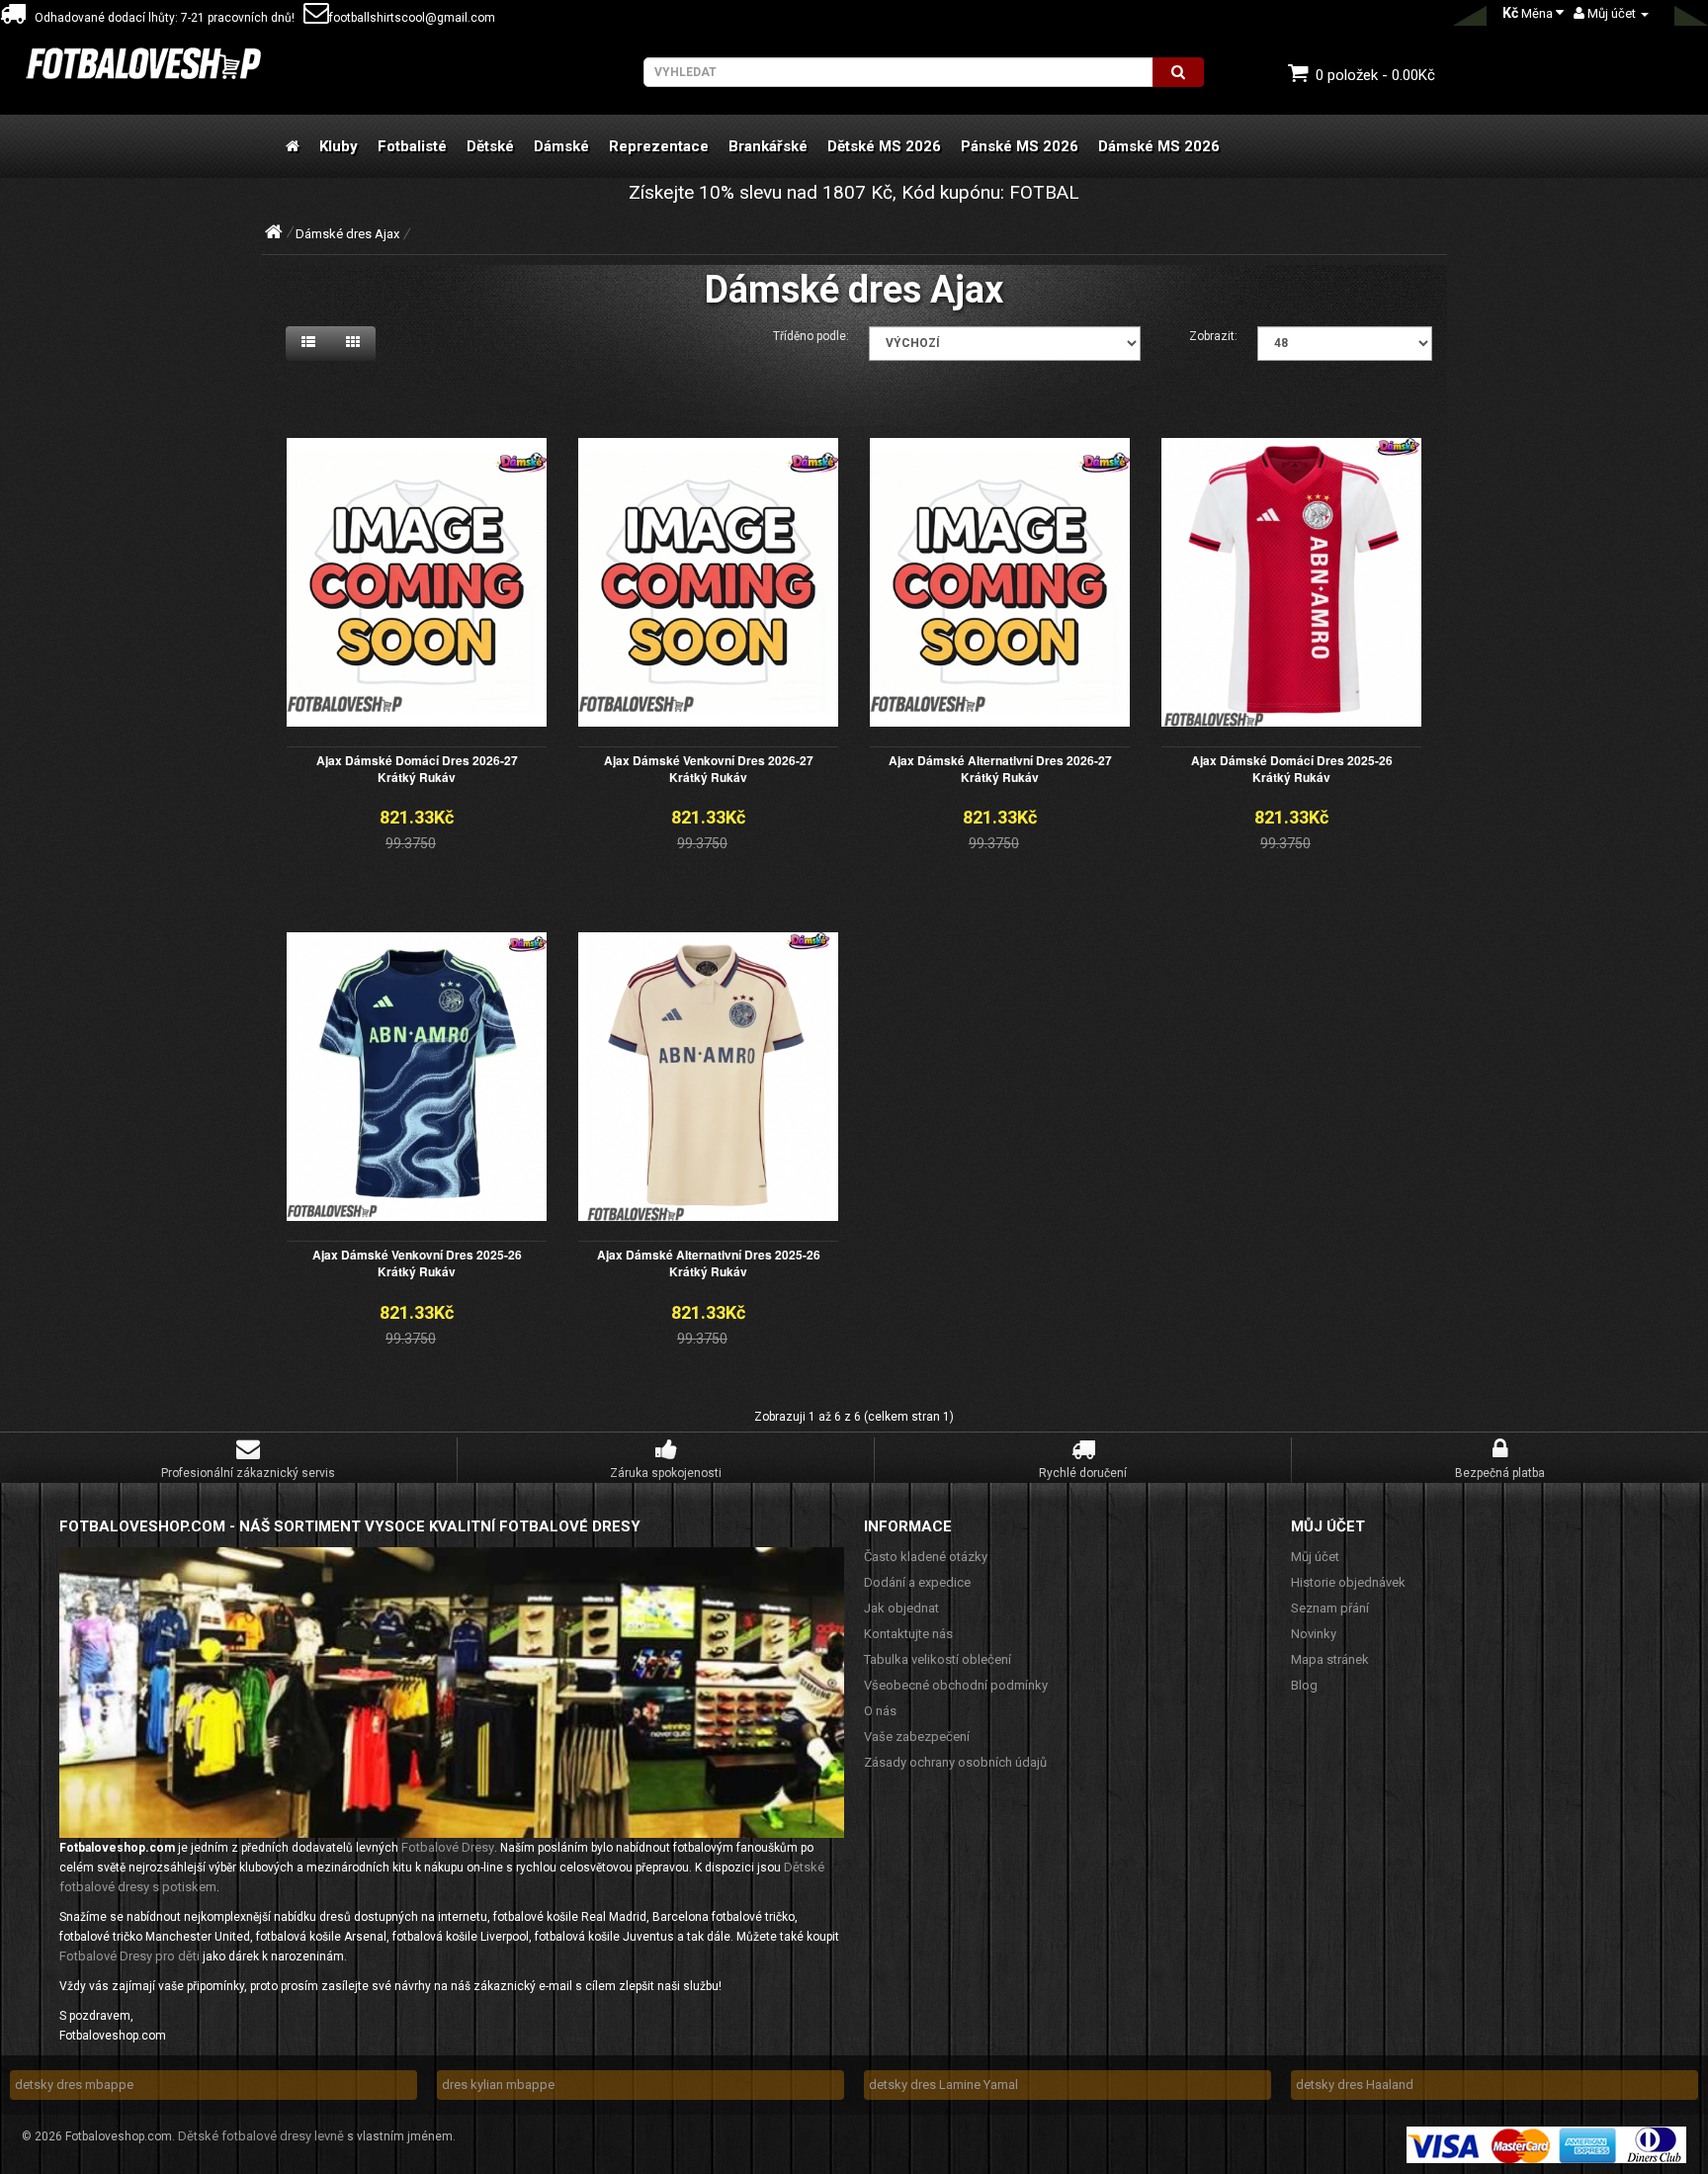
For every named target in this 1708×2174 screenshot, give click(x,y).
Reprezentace (659, 146)
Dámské (561, 146)
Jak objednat (901, 1608)
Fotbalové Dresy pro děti (129, 1956)
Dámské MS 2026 (1159, 146)
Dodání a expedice (917, 1582)
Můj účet (1315, 1557)
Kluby (339, 146)
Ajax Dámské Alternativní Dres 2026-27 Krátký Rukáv (1000, 769)
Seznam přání (1330, 1608)
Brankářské (768, 146)
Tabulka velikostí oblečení (938, 1659)
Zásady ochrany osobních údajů (955, 1762)
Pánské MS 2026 (1020, 146)
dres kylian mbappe (498, 2085)
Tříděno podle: (811, 336)
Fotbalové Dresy (448, 1847)
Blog (1304, 1685)
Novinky (1314, 1634)
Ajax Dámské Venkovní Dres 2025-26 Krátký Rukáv (417, 1263)
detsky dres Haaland (1355, 2085)
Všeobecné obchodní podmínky (956, 1685)
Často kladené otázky (926, 1557)
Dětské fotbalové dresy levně (261, 2136)
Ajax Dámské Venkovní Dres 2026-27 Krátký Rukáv (709, 769)
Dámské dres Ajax (347, 234)
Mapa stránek (1330, 1659)
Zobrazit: (1213, 336)
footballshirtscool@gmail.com (412, 18)
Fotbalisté (412, 146)
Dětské (490, 146)
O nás (880, 1711)
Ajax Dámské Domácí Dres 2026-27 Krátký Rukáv (417, 769)
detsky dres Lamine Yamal (943, 2085)
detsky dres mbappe (74, 2085)
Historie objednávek (1348, 1582)
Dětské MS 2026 (884, 146)
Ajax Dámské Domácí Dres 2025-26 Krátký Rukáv (1292, 769)
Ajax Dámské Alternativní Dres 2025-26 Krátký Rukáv (709, 1263)
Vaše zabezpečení (917, 1737)
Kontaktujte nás (908, 1634)
